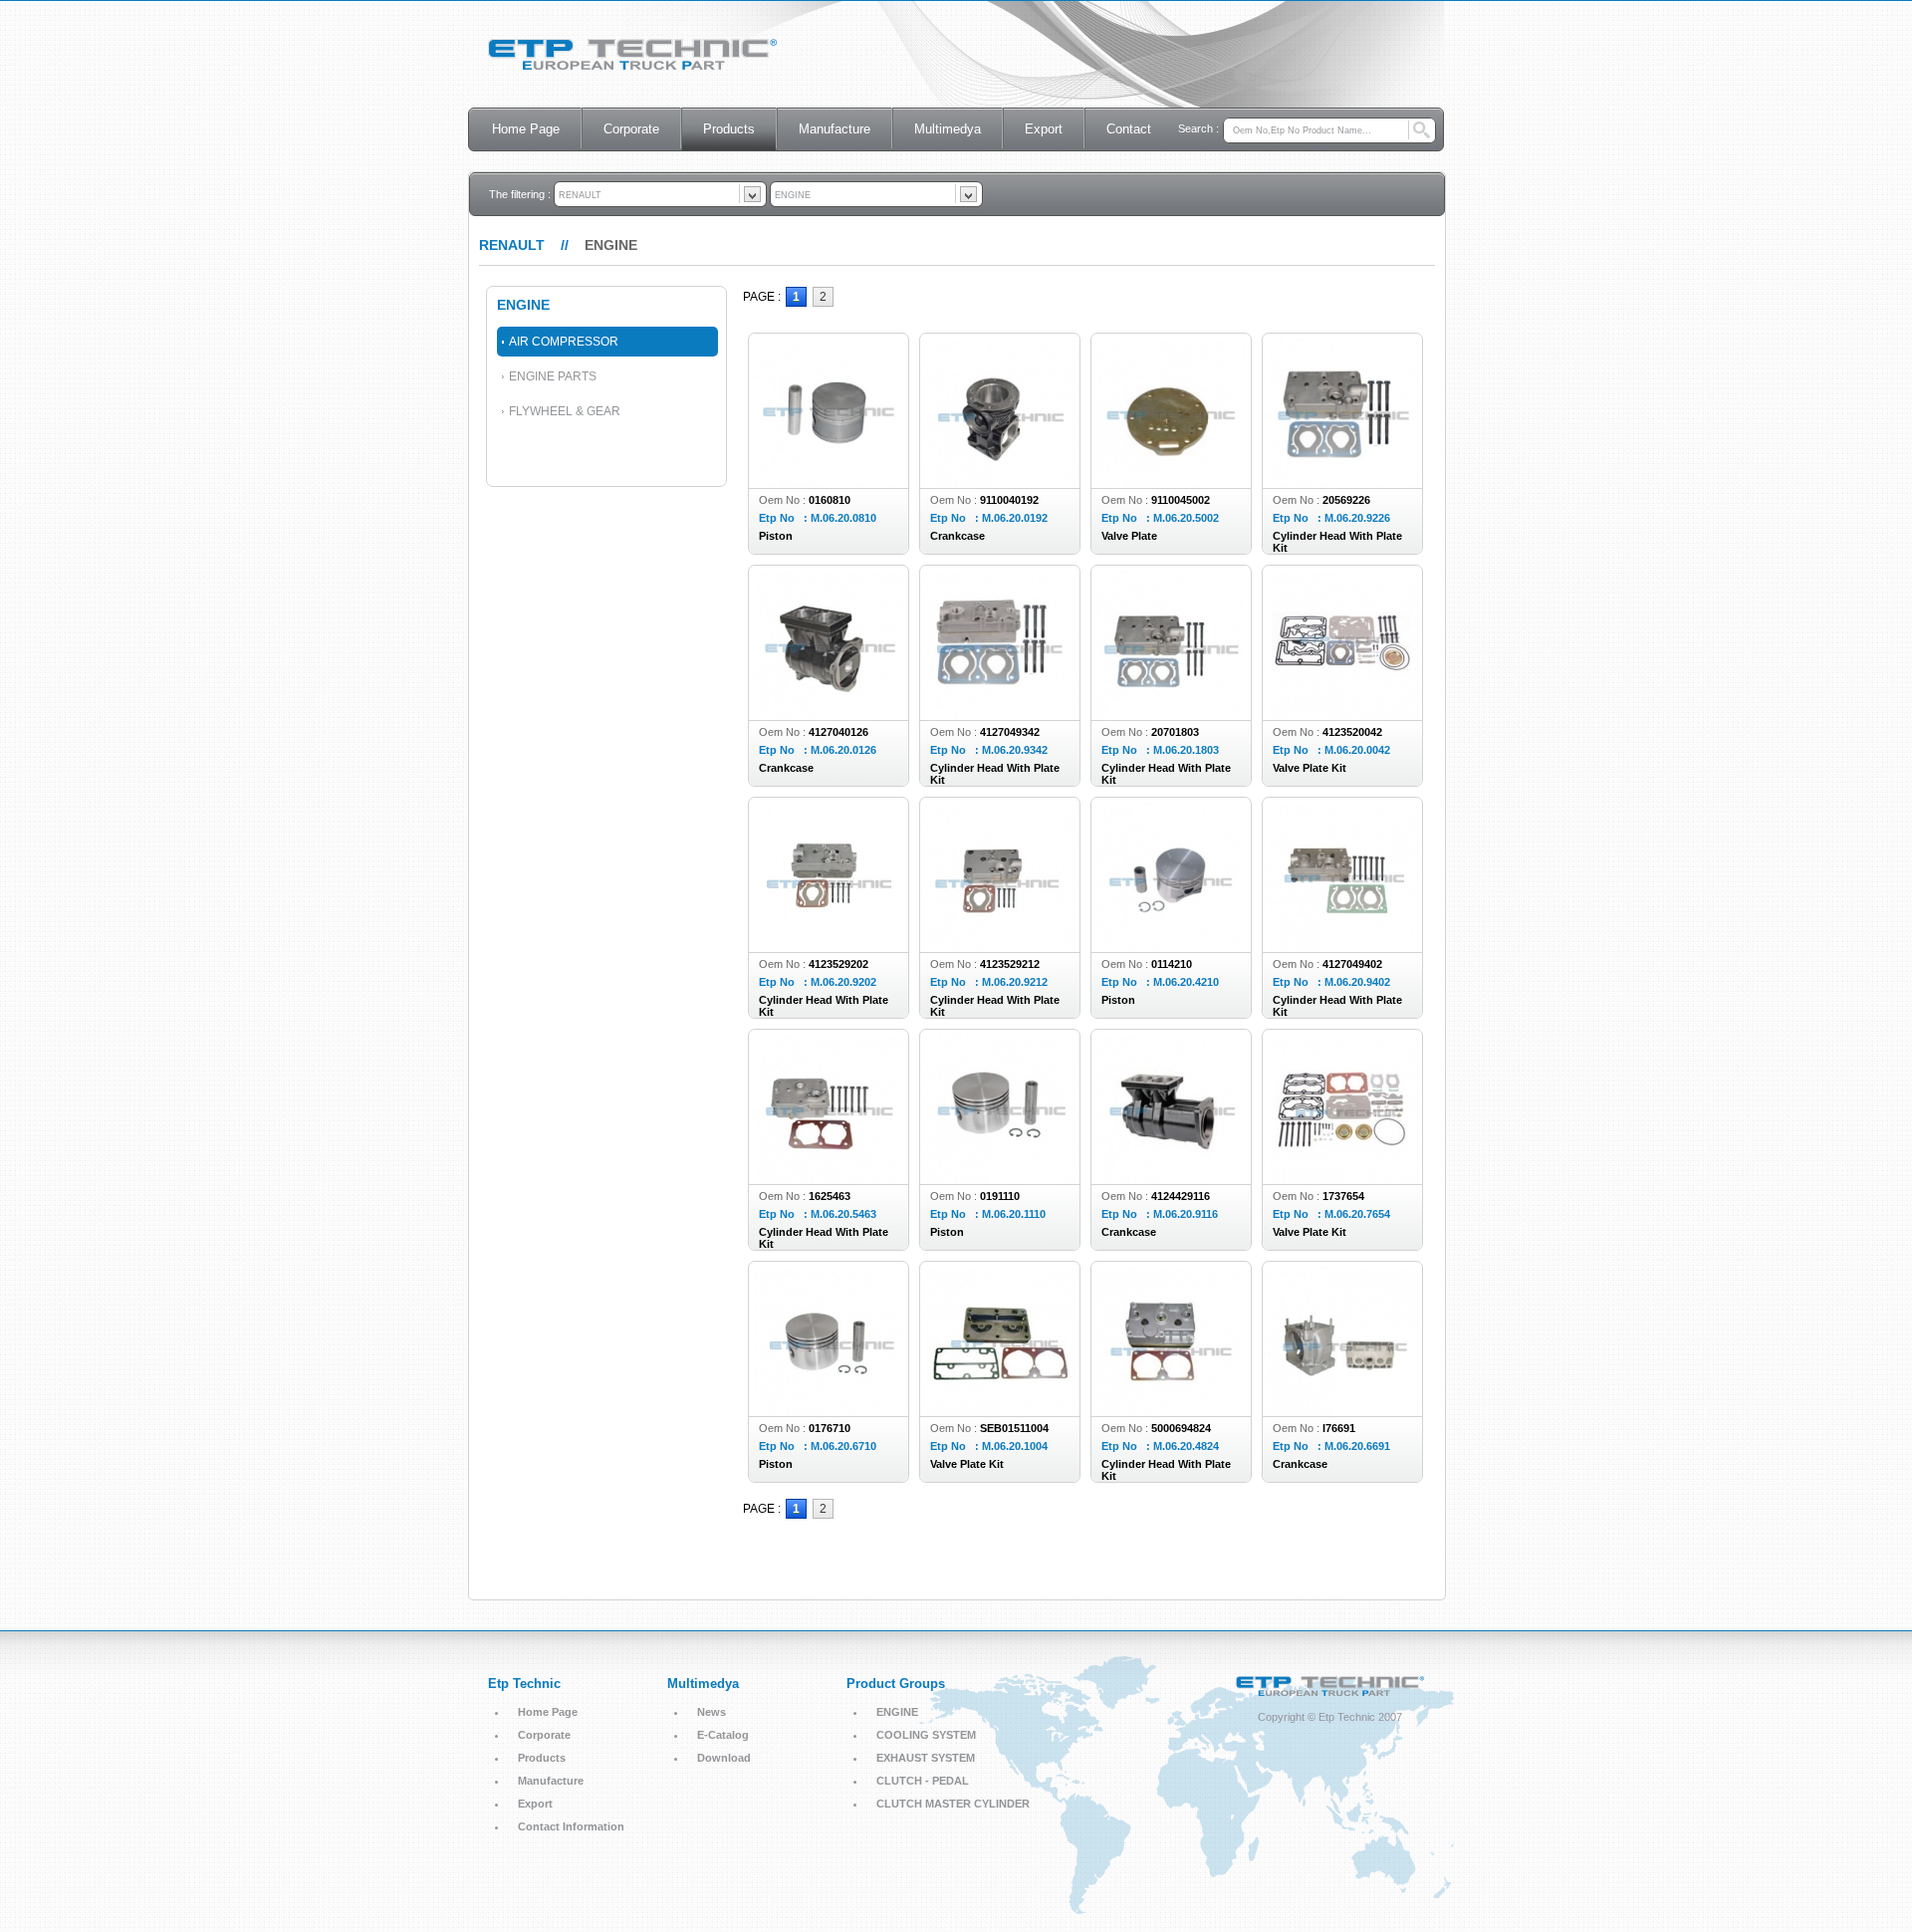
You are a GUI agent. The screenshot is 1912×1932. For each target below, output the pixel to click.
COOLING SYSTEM (926, 1735)
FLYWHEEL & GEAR (565, 411)
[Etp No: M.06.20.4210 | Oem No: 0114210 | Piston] (1171, 910)
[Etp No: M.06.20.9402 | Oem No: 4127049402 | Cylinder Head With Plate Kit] (1342, 910)
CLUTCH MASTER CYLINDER (953, 1804)
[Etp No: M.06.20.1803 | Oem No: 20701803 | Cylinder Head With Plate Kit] (1171, 678)
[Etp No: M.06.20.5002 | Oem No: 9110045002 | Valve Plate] (1171, 446)
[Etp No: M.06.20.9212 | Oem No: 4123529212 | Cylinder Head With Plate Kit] (1000, 910)
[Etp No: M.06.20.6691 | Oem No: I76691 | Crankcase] (1342, 1374)
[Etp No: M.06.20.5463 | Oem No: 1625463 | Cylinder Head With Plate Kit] (829, 1142)
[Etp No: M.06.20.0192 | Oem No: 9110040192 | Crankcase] (1000, 446)
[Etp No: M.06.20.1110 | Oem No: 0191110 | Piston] (1000, 1142)
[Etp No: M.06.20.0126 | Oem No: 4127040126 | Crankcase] (829, 678)
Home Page (526, 129)
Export (1044, 129)
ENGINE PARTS (553, 376)
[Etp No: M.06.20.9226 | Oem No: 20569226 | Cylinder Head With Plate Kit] (1342, 446)
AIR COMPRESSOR (564, 342)
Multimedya (948, 129)
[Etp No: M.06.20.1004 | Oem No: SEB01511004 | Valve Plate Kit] (1000, 1374)
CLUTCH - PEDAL (923, 1781)
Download (724, 1758)
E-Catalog (723, 1735)
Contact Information (571, 1826)
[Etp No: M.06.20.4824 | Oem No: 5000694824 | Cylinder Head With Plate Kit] (1171, 1374)
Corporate (631, 129)
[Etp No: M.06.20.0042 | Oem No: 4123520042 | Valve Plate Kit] (1342, 678)
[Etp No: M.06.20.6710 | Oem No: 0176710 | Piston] (829, 1374)
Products (729, 129)
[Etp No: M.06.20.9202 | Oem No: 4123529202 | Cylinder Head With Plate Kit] (829, 910)
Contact (1129, 129)
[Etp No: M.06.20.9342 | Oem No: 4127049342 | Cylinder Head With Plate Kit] (1000, 678)
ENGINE (897, 1712)
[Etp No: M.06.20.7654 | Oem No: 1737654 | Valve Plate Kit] (1342, 1142)
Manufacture (835, 129)
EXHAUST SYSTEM (926, 1758)
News (712, 1712)
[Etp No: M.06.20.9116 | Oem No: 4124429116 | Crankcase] (1171, 1142)
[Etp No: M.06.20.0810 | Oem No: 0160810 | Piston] (829, 446)
